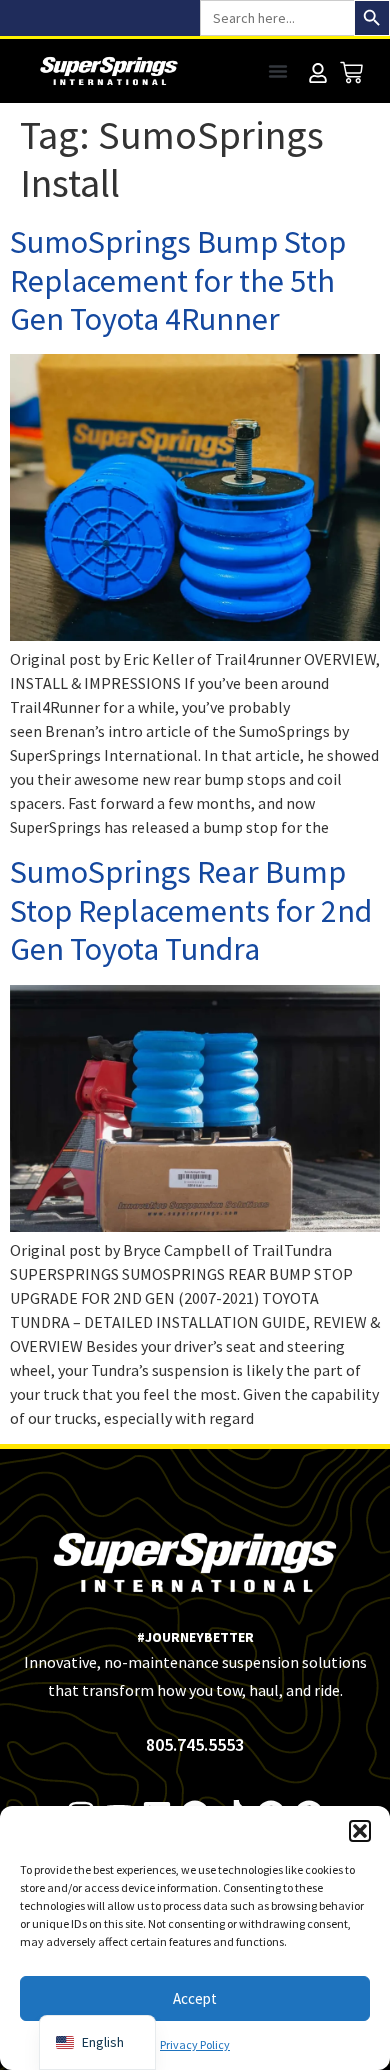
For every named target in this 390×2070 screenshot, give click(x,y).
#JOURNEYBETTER (195, 1637)
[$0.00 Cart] (351, 72)
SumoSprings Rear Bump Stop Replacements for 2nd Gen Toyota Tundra (191, 910)
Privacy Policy (195, 2044)
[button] (360, 1831)
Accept (195, 1998)
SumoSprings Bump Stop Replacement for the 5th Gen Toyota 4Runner (178, 280)
